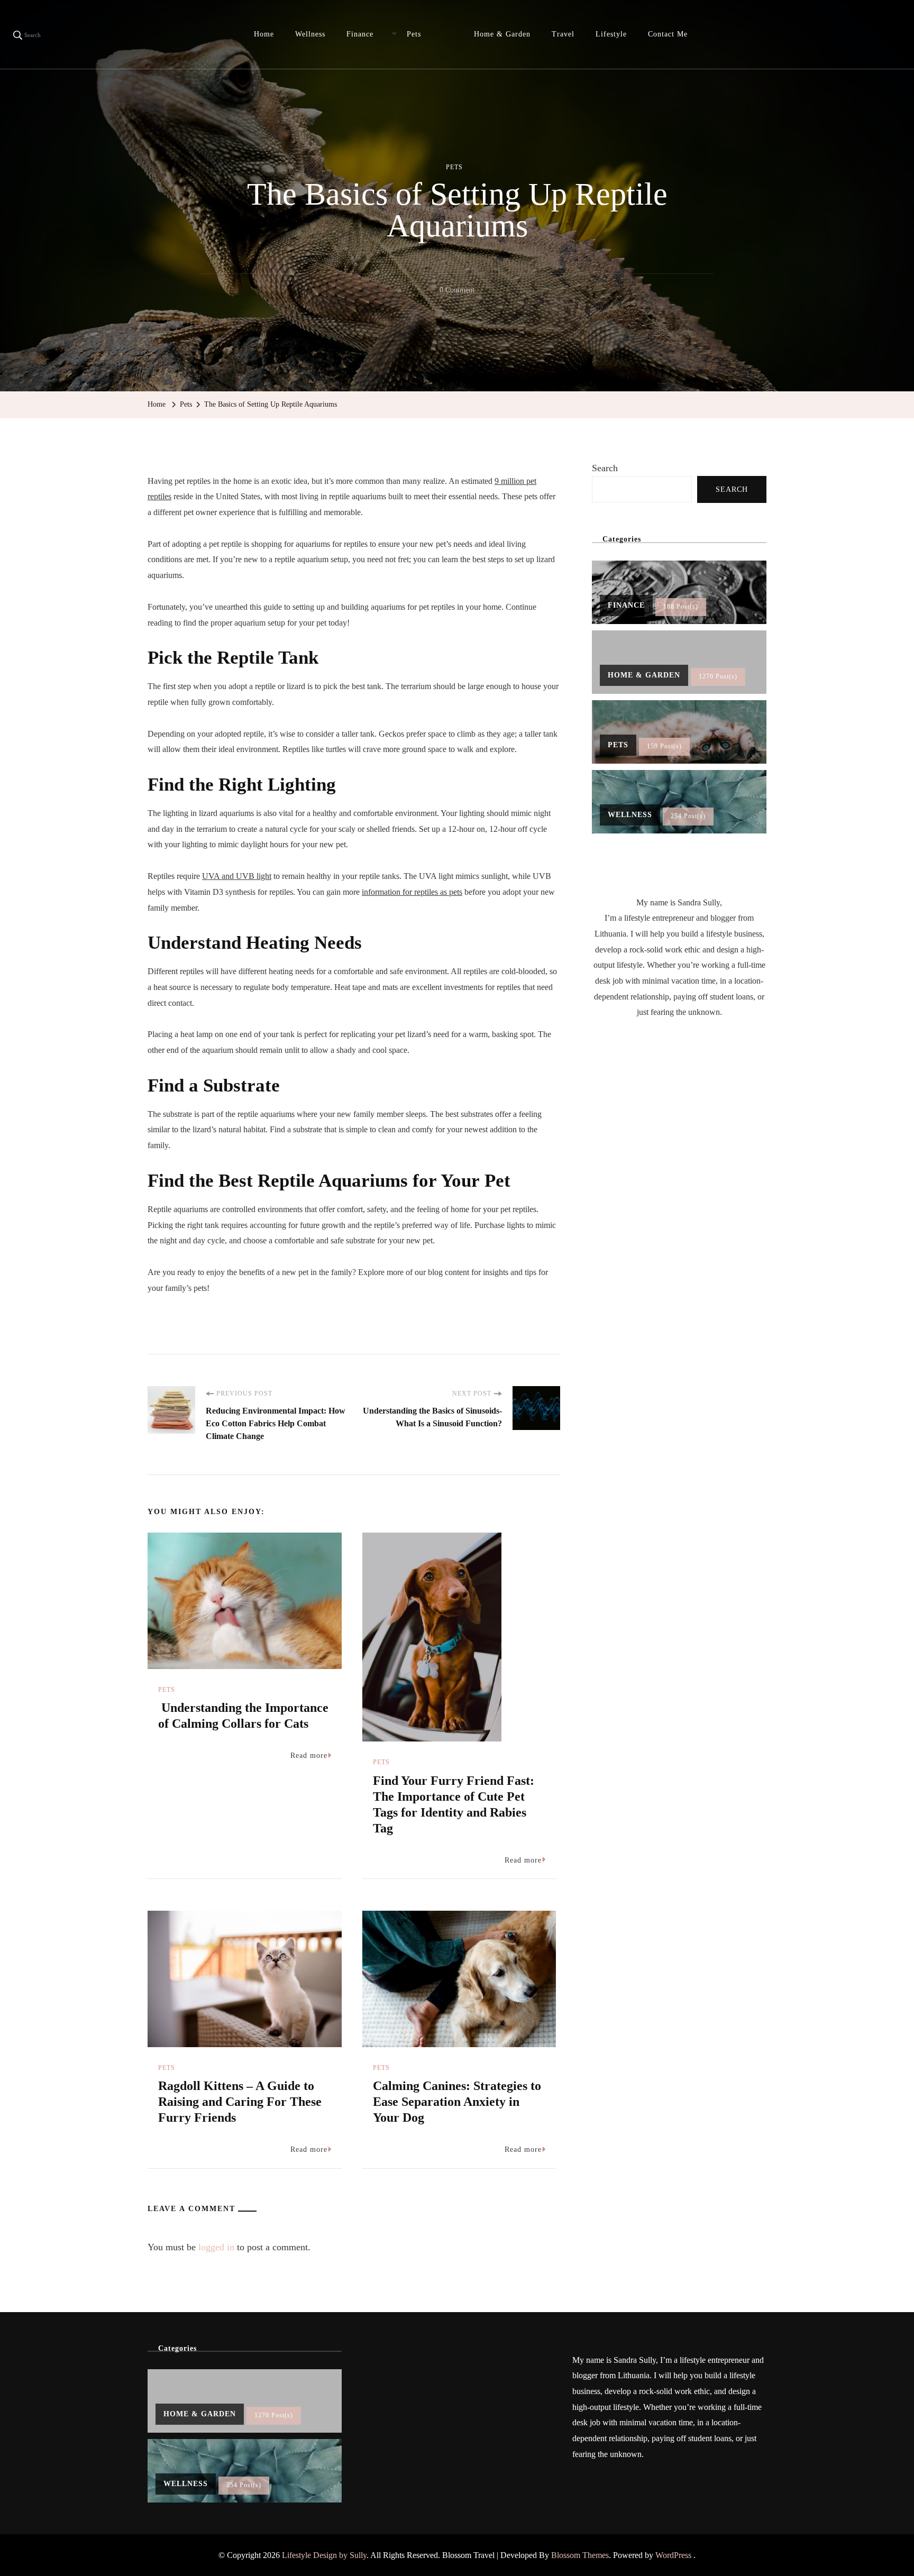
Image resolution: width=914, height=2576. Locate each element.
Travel (563, 34)
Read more (309, 1755)
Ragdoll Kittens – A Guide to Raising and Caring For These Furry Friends (240, 2102)
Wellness (310, 34)
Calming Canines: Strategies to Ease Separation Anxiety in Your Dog (457, 2102)
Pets (414, 34)
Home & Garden (502, 34)
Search (605, 468)
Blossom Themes (580, 2555)
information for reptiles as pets (412, 892)
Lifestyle (611, 34)
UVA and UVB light (237, 876)
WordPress (673, 2555)
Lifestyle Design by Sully (324, 2555)
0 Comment (457, 292)
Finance (360, 34)
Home (264, 34)
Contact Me (668, 34)
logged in (216, 2247)
